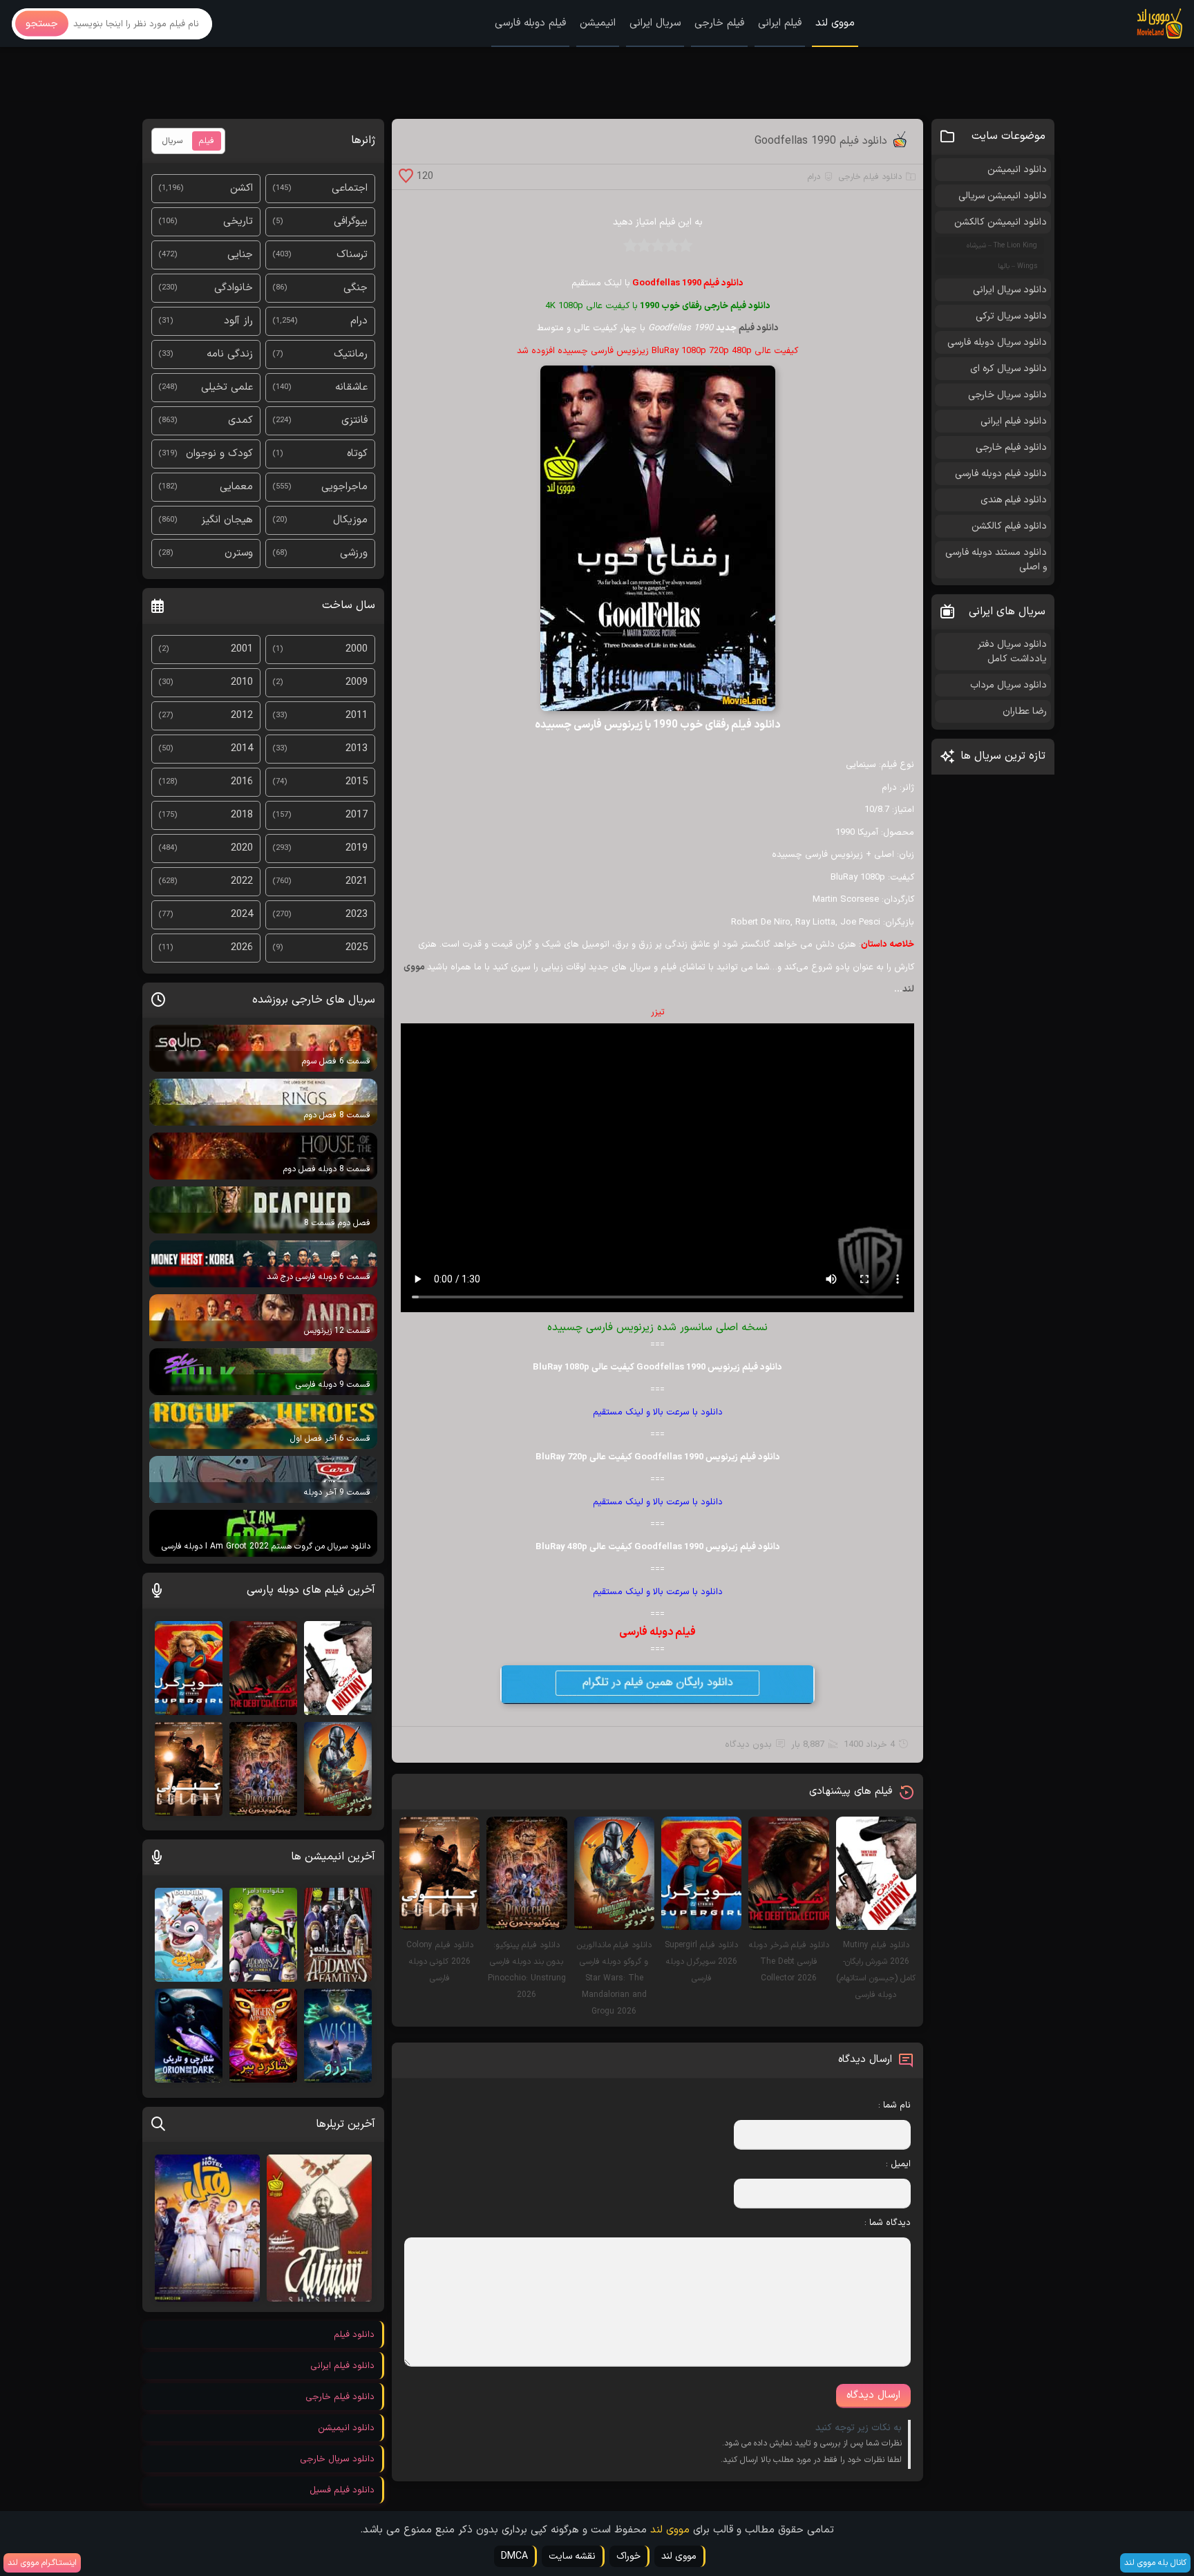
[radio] (685, 250)
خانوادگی (234, 288)
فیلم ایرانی (780, 23)
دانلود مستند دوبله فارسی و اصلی (996, 560)
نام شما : (894, 2105)
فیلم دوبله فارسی (530, 23)
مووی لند (835, 23)
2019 (357, 848)
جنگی (356, 288)
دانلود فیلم (759, 328)
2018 (242, 815)
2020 (242, 848)
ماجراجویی (344, 487)
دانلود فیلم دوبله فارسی (1001, 474)
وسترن (239, 553)
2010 (242, 682)
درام (814, 177)
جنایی (240, 255)
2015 (357, 782)
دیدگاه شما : (888, 2223)
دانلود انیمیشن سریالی (1003, 196)
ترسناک (352, 255)
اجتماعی (350, 188)
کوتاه (357, 454)
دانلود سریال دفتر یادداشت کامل (1012, 652)
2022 (242, 881)
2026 (242, 948)
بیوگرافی (351, 221)
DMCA (514, 2556)
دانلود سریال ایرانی (1010, 290)
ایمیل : (898, 2164)
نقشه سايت (572, 2556)
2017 (357, 815)
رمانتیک (351, 354)
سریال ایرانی (655, 23)
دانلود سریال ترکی (1011, 316)
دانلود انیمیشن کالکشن (1001, 222)
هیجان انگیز (227, 520)
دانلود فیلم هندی (1014, 500)
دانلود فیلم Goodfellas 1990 (821, 141)
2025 (357, 948)
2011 (357, 716)
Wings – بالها (1017, 266)
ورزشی (354, 553)
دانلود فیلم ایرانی (1014, 421)
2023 (357, 915)
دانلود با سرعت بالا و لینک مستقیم (658, 1412)
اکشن (241, 188)
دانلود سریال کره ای (1008, 369)
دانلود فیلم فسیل (342, 2490)
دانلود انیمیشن (1017, 170)
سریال (172, 141)
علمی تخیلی (227, 387)
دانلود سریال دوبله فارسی (997, 342)
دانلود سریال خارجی (1007, 395)
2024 (242, 915)
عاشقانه (351, 387)
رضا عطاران (1025, 711)
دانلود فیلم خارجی (870, 177)
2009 (357, 682)
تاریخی (238, 221)
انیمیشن (598, 23)
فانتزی (354, 420)
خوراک (628, 2556)
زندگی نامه (230, 354)
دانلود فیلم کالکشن (1009, 526)
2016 (242, 782)
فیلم (207, 141)
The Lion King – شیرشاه (1002, 246)
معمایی (236, 487)
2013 (357, 749)
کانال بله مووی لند (1155, 2563)
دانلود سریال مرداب (1008, 685)
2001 (242, 649)
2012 (242, 716)
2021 (357, 881)
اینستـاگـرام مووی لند (42, 2563)
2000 (357, 649)
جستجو (42, 24)
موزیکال (350, 520)
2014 (242, 749)
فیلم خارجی (719, 23)
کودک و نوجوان (219, 454)
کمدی (240, 420)
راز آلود (238, 321)
